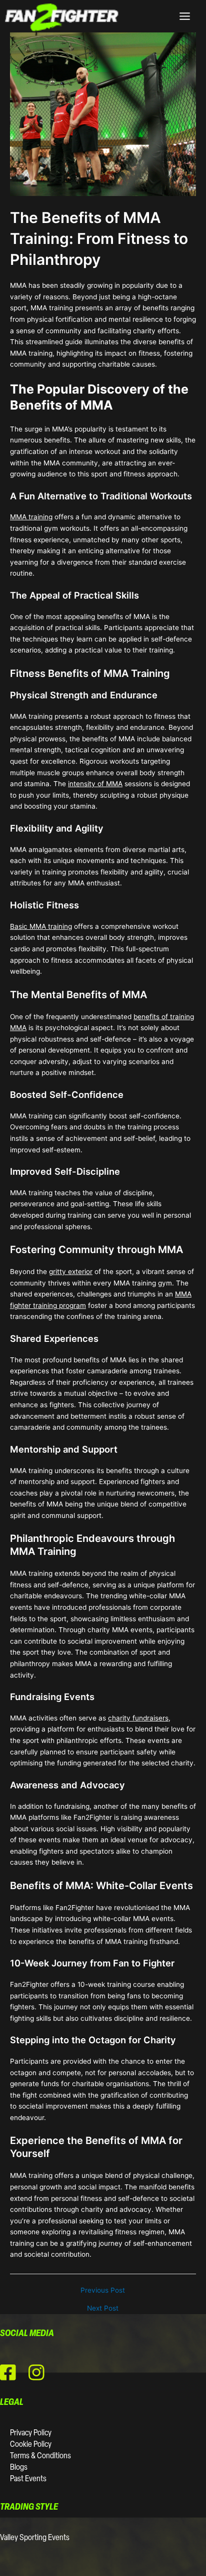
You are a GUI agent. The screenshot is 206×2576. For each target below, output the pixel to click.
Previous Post (103, 2291)
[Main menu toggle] (185, 16)
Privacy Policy (31, 2433)
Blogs (19, 2468)
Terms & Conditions (40, 2456)
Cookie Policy (31, 2445)
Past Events (28, 2479)
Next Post (103, 2309)
